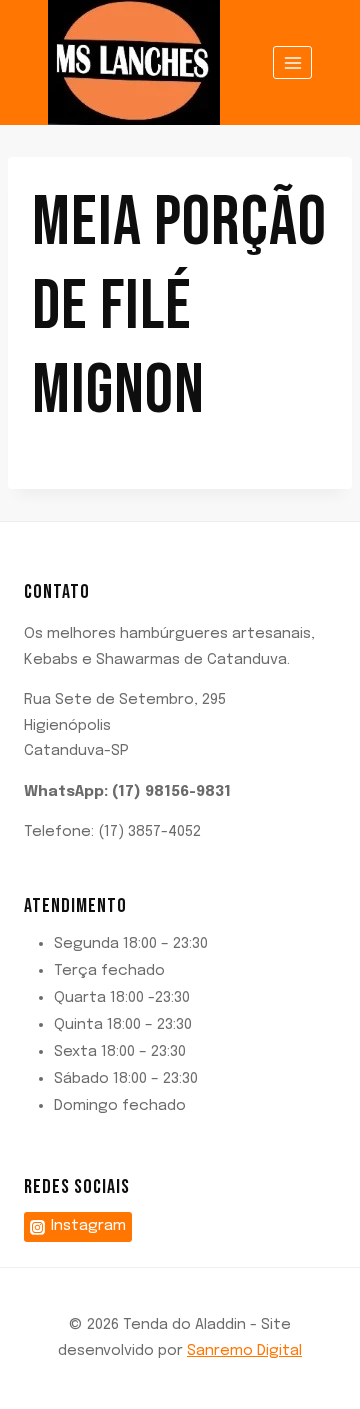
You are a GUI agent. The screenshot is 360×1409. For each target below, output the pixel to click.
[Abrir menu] (292, 62)
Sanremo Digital (244, 1351)
